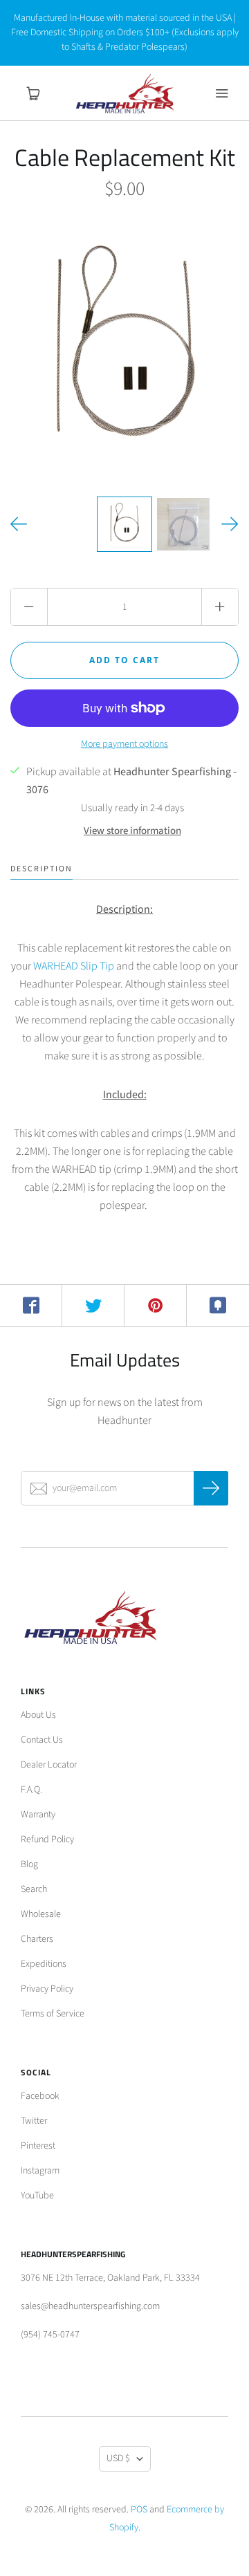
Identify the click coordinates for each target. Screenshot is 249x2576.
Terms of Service (53, 2014)
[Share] (31, 1306)
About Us (38, 1715)
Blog (29, 1864)
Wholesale (41, 1914)
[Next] (230, 524)
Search (34, 1889)
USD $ (118, 2458)
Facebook (40, 2096)
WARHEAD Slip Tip (74, 966)
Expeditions (44, 1964)
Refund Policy (47, 1840)
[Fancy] (218, 1306)
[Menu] (221, 93)
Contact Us (42, 1740)
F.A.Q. (31, 1790)
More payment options (124, 744)
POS (139, 2510)
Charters (37, 1939)
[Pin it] (156, 1306)
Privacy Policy (47, 1989)
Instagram (40, 2171)
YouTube (37, 2196)
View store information (132, 831)
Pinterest (38, 2146)
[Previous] (19, 524)
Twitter (34, 2121)
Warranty (38, 1815)
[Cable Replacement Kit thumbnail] (124, 524)
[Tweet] (93, 1306)
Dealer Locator (49, 1765)
